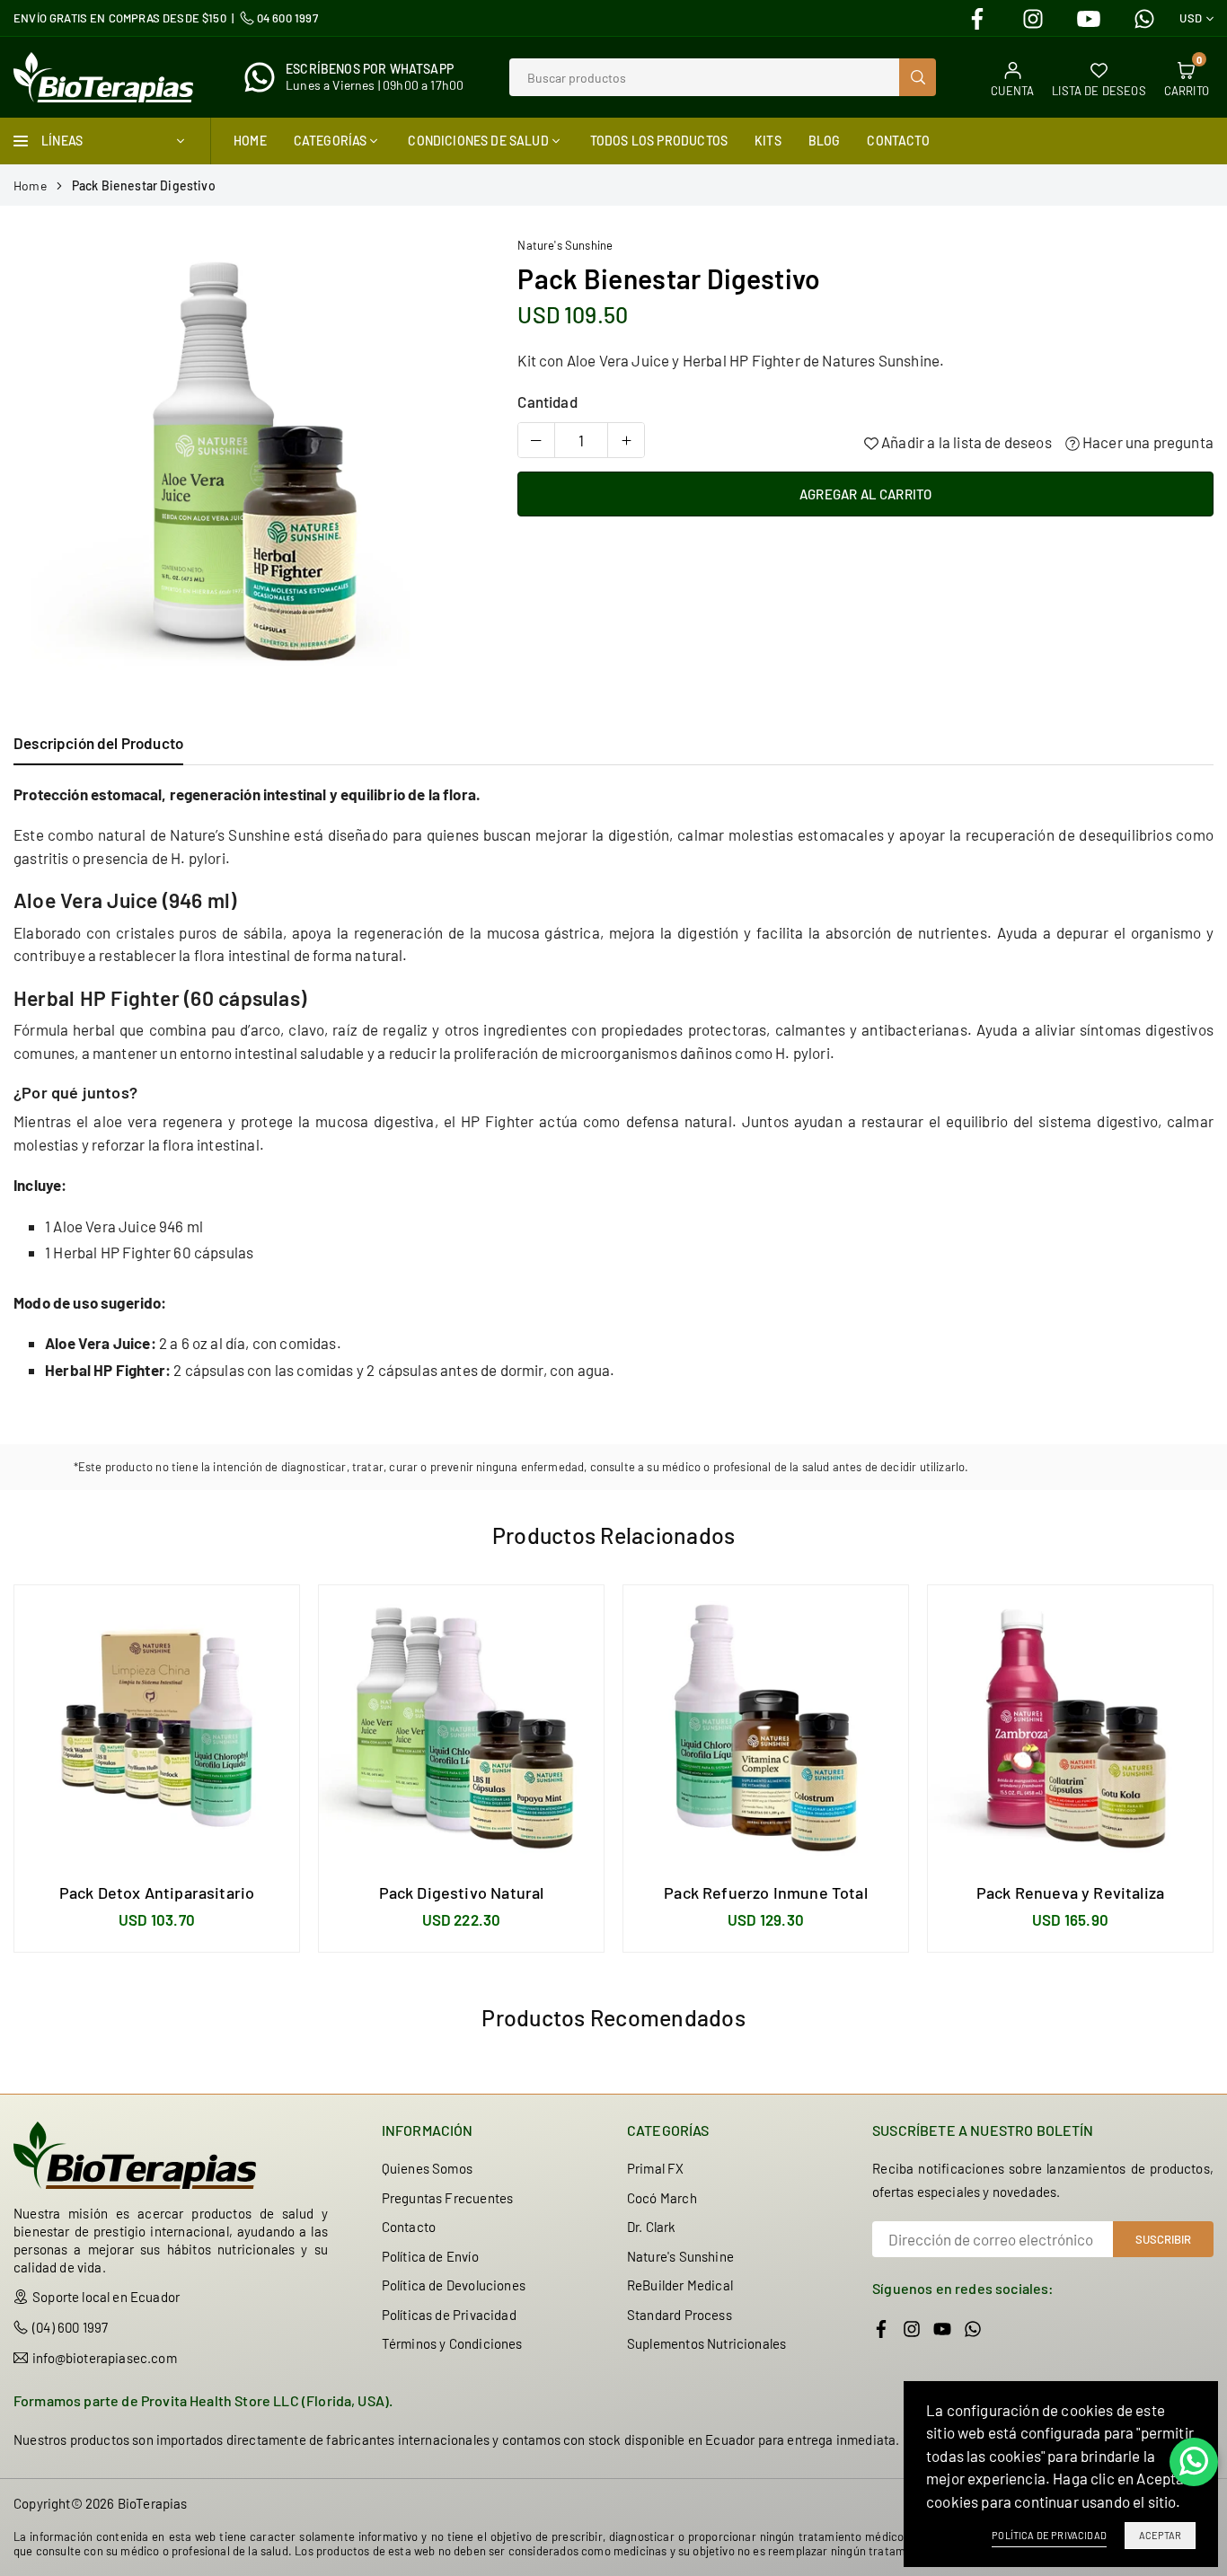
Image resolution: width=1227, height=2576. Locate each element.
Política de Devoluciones (454, 2285)
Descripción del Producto (98, 743)
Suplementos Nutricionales (706, 2343)
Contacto (898, 141)
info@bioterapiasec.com (105, 2358)
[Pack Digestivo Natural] (461, 1728)
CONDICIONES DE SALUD (478, 141)
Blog (825, 141)
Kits (768, 141)
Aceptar (1160, 2535)
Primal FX (656, 2168)
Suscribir (1163, 2239)
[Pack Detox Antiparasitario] (157, 1728)
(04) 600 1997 (70, 2327)
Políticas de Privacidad (449, 2315)
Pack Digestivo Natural (462, 1892)
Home (250, 141)
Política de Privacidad (1049, 2535)
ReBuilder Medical (680, 2285)
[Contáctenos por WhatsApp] (1194, 2462)
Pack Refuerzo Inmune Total (765, 1892)
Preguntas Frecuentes (447, 2198)
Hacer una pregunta (1147, 442)
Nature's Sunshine (565, 245)
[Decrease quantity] (536, 440)
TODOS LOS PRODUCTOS (659, 141)
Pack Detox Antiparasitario (157, 1892)
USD (1191, 18)
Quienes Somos (427, 2168)
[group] (245, 464)
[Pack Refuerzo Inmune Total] (766, 1728)
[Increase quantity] (626, 440)
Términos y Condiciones (452, 2343)
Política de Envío (430, 2256)
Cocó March (662, 2198)
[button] (452, 465)
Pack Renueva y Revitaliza (1070, 1892)
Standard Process (680, 2315)
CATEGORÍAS (331, 141)
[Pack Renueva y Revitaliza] (1070, 1728)
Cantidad (547, 401)
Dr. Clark (652, 2227)
